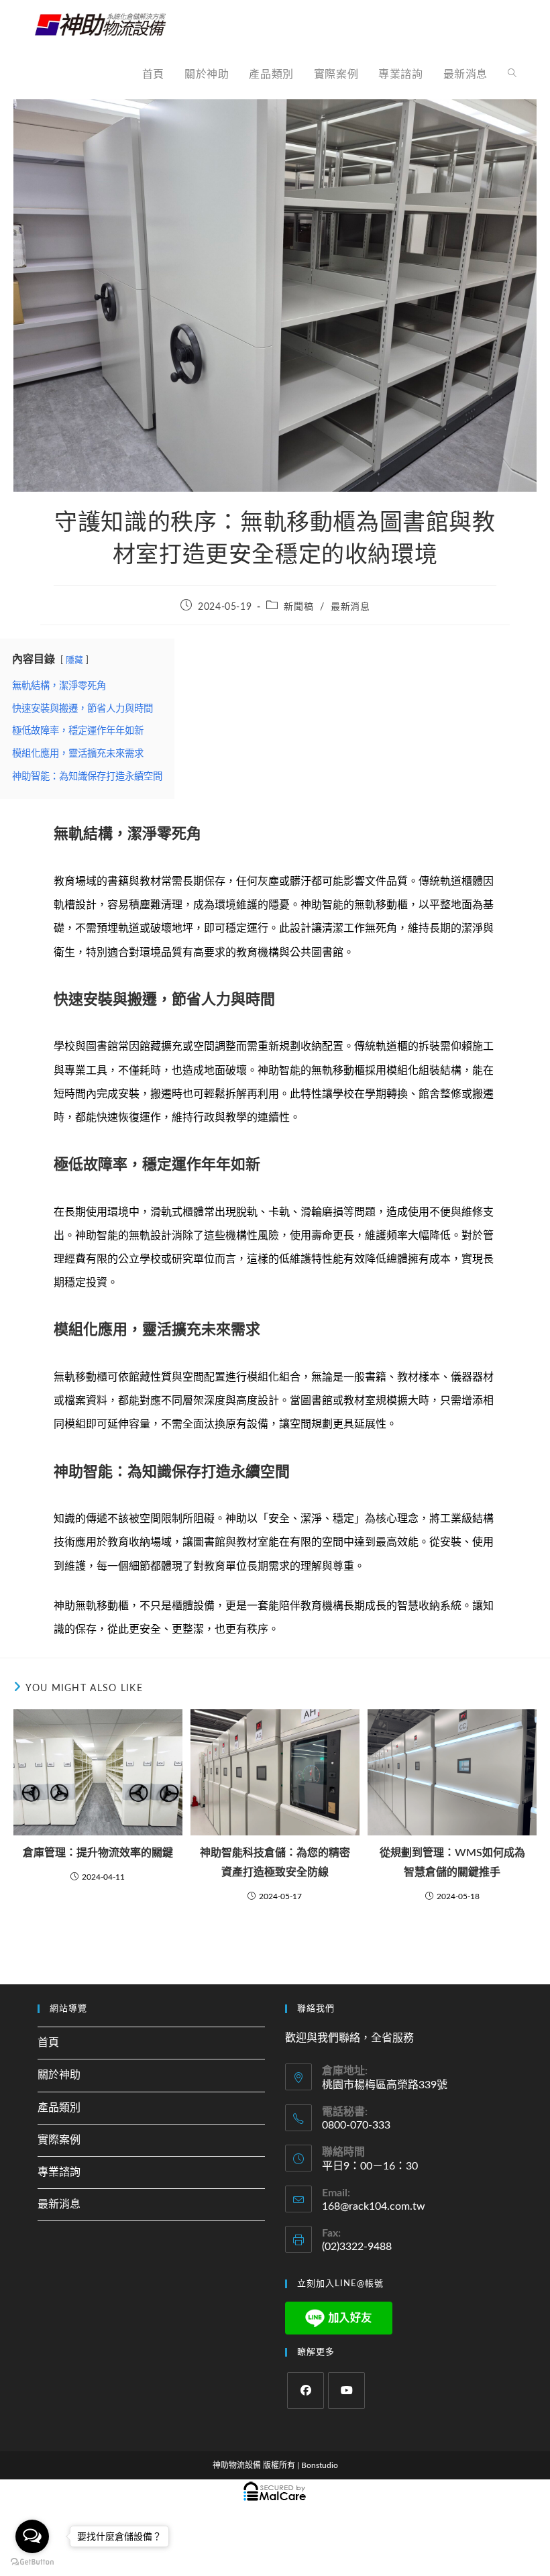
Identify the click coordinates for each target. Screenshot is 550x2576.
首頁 (48, 2043)
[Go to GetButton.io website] (32, 2562)
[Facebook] (306, 2391)
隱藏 (74, 660)
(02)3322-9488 (357, 2247)
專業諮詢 (59, 2172)
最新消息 (350, 607)
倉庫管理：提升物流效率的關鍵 (98, 1853)
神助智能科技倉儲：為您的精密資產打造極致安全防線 (275, 1863)
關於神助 (59, 2075)
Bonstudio (320, 2465)
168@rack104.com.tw (374, 2206)
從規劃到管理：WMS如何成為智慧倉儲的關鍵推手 (452, 1863)
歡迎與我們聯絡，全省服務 (349, 2038)
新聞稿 (298, 607)
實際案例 (59, 2140)
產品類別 (59, 2108)
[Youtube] (346, 2391)
